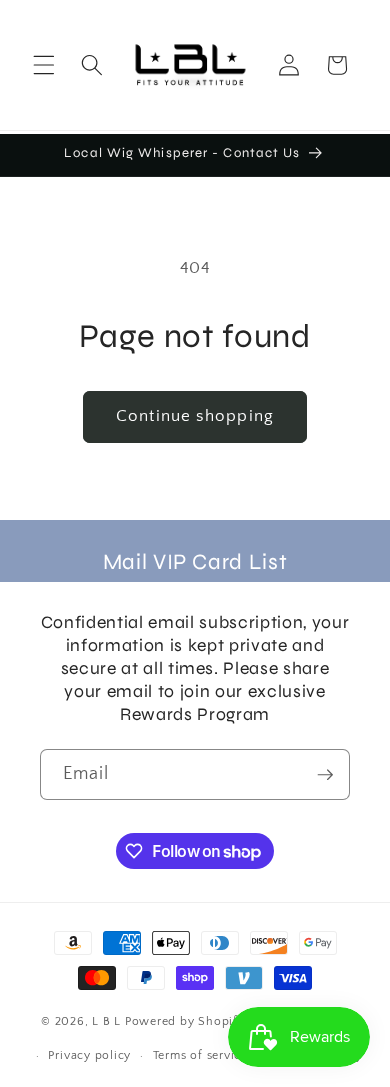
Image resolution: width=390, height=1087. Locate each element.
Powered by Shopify (185, 1022)
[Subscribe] (325, 775)
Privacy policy (89, 1055)
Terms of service (200, 1055)
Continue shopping (195, 416)
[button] (44, 65)
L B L (108, 1022)
